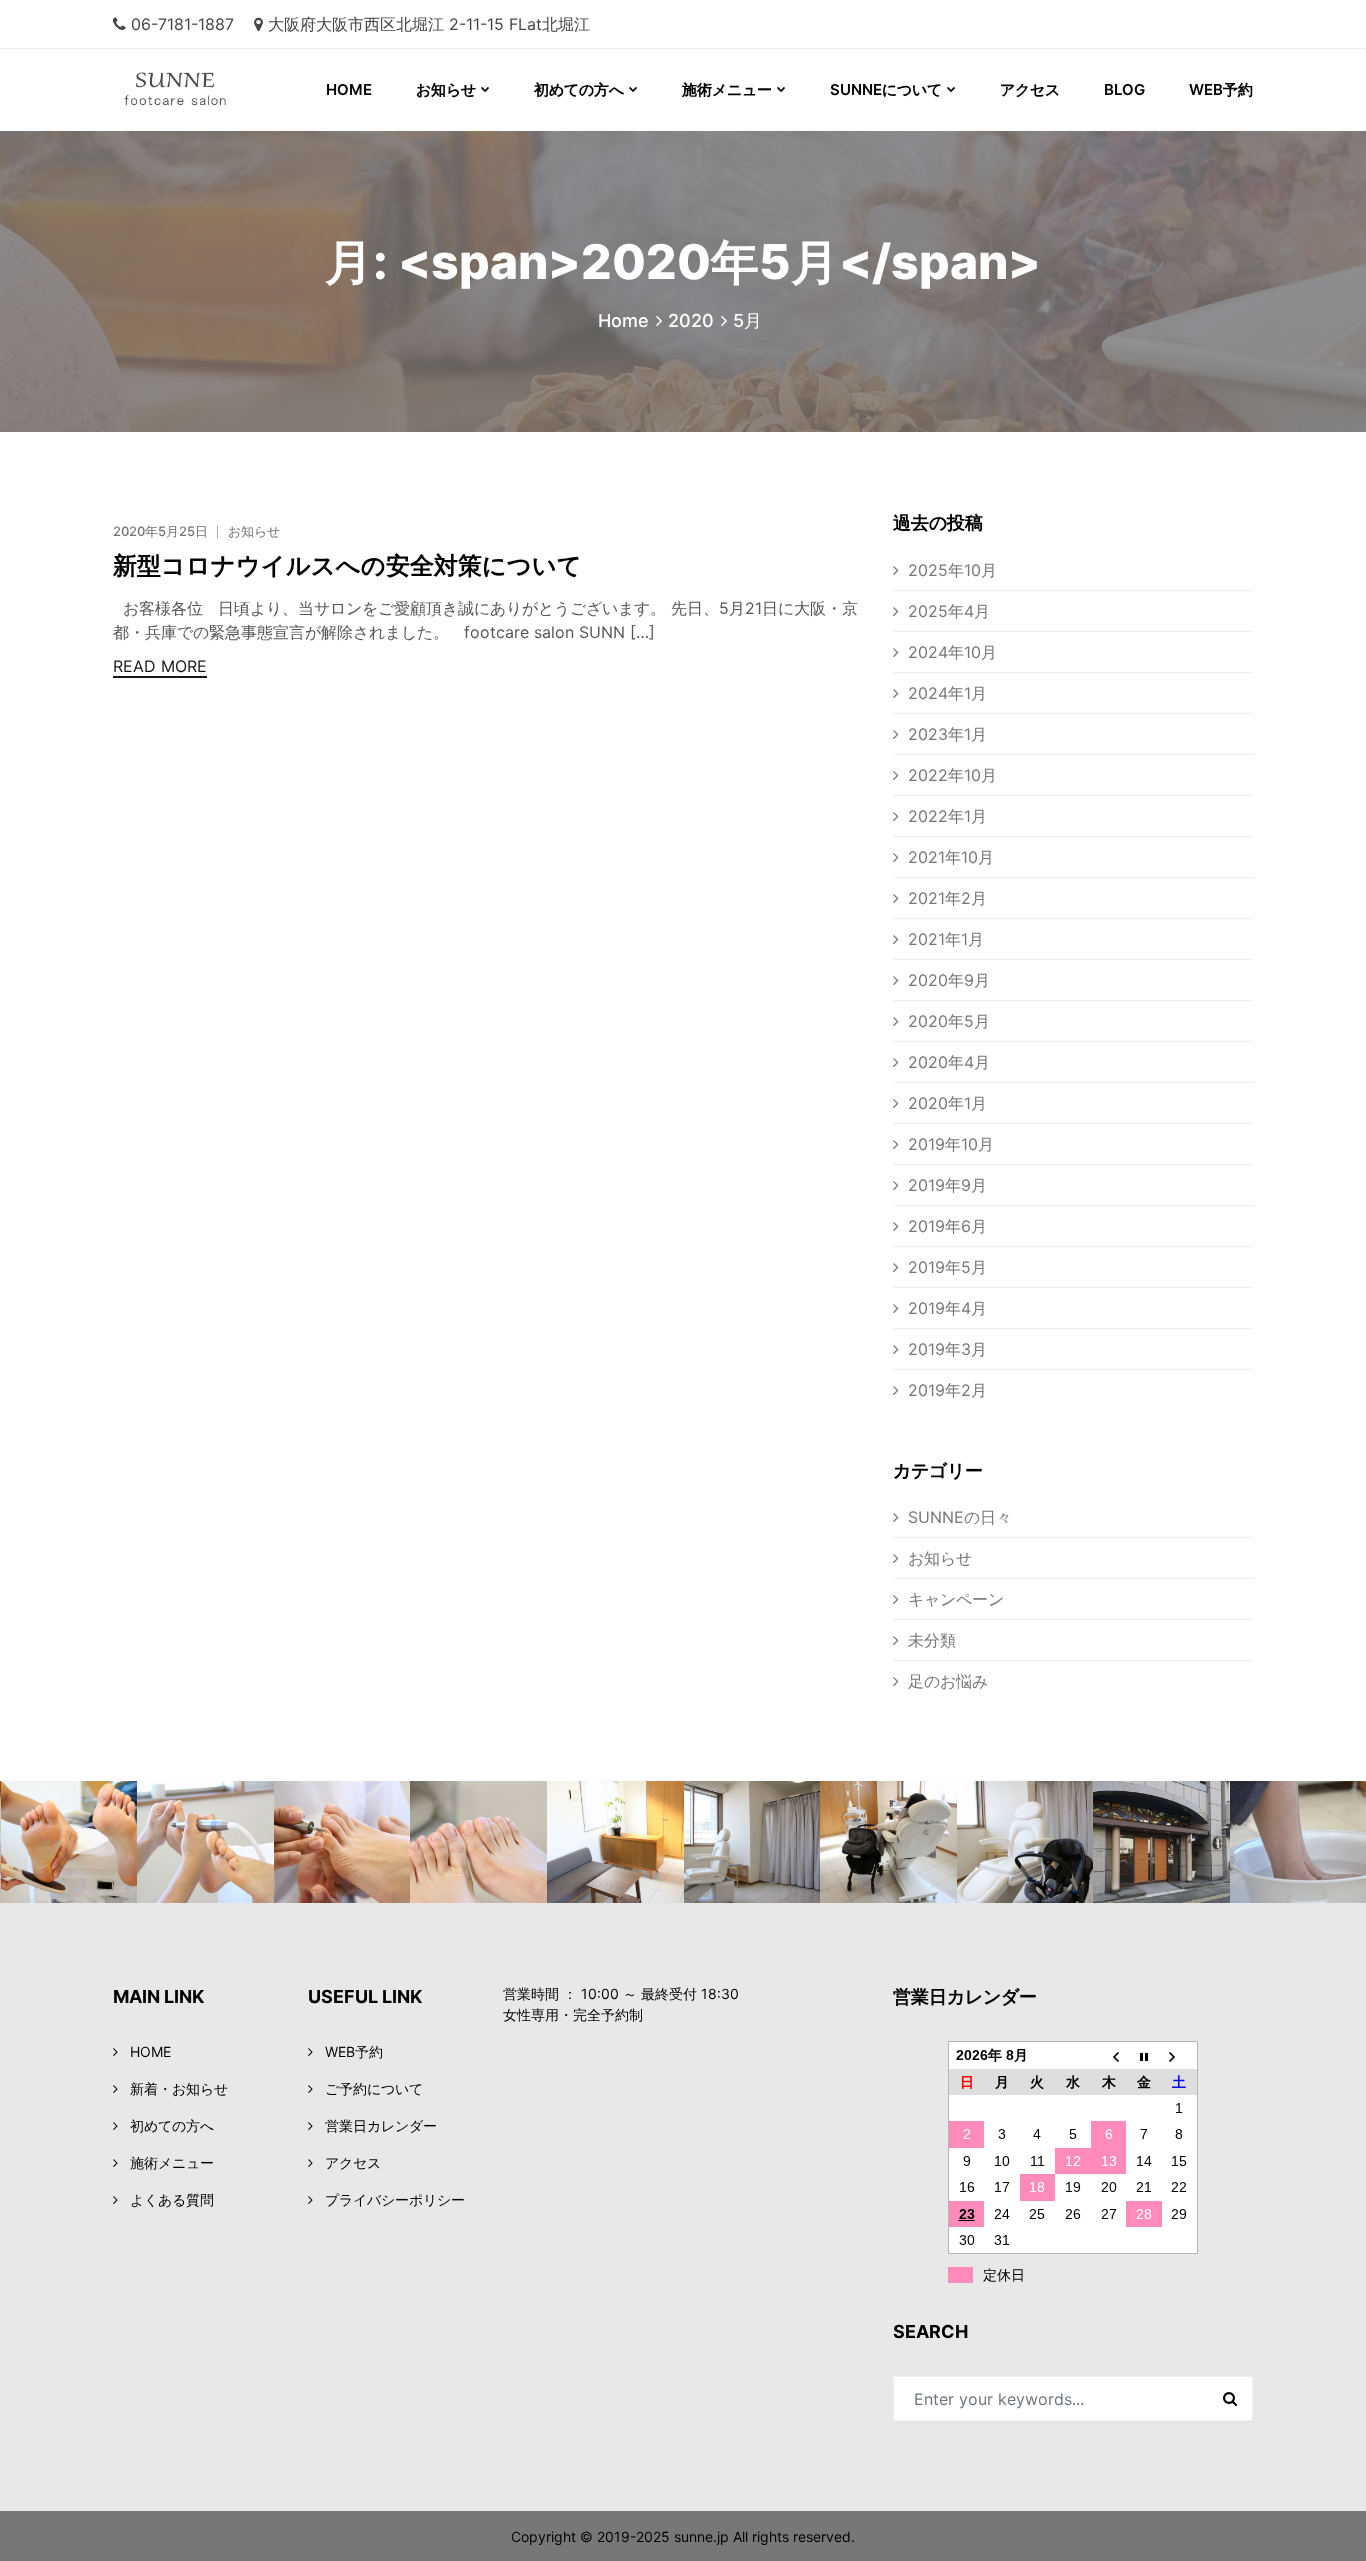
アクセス (1030, 89)
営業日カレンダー (381, 2125)
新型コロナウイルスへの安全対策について (347, 565)
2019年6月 (947, 1226)
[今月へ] (1144, 2055)
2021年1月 (946, 939)
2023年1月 (947, 734)
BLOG (1124, 89)
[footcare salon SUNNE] (149, 90)
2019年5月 (947, 1267)
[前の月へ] (1109, 2055)
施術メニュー (727, 89)
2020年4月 (949, 1062)
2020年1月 (947, 1103)
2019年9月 (947, 1185)
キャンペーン (956, 1599)
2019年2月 (947, 1390)
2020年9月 (949, 980)
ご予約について (374, 2088)
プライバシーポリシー (395, 2199)
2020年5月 (949, 1021)
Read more (160, 666)
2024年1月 (947, 693)
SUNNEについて (886, 89)
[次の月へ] (1180, 2055)
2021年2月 (947, 898)
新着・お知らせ (179, 2088)
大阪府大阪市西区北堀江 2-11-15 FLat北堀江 (429, 24)
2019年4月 (947, 1308)
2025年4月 (949, 611)
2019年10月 (951, 1144)
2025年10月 (952, 570)
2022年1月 (947, 816)
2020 (691, 320)
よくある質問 (172, 2199)
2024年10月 (952, 652)
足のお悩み (948, 1681)
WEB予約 (1221, 89)
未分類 (932, 1640)
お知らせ (446, 89)
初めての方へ (579, 89)
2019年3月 (947, 1349)
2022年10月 (952, 775)
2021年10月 (951, 857)
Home (623, 320)
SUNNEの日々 (960, 1517)
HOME (349, 89)
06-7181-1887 (182, 24)
